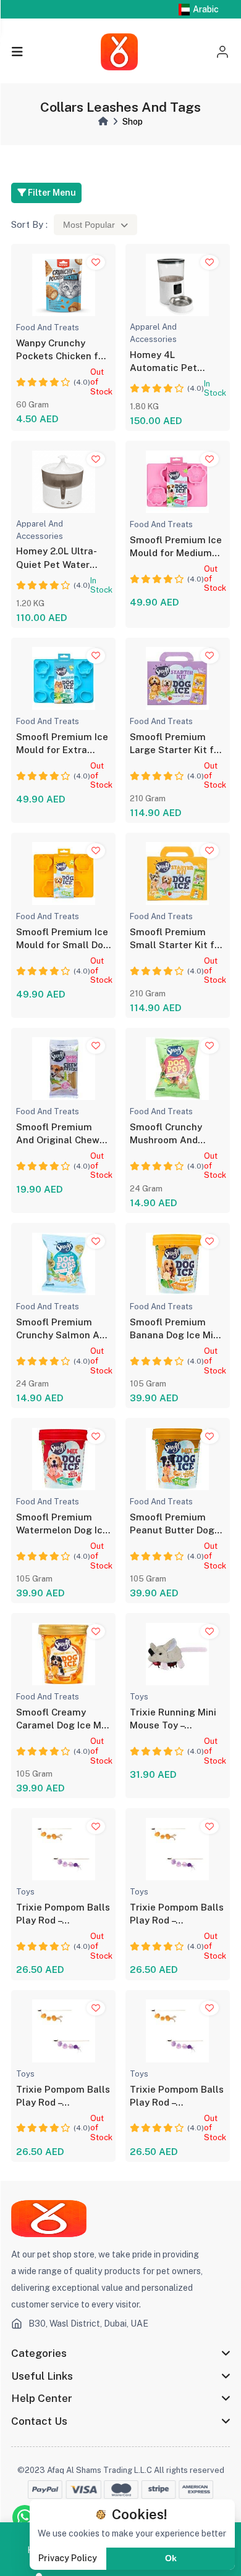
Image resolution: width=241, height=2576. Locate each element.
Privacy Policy (68, 2558)
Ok (171, 2558)
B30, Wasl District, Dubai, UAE (88, 2324)
